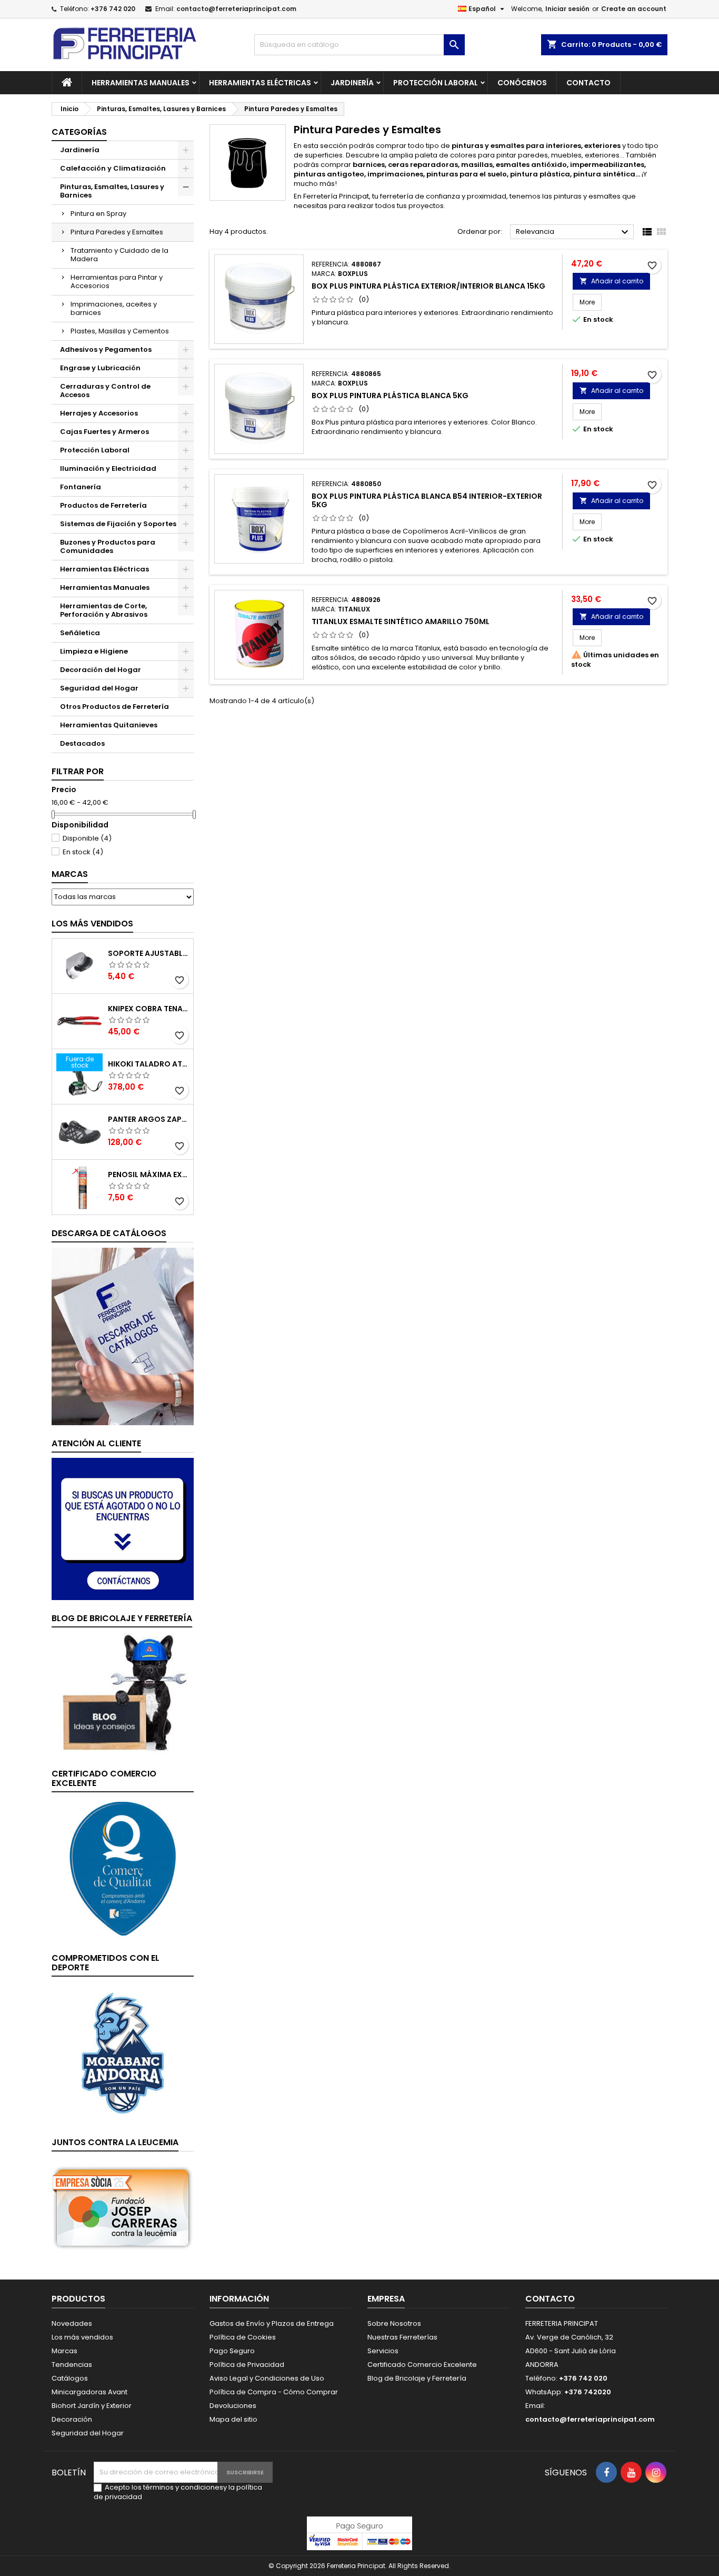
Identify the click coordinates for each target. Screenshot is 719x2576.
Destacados (82, 743)
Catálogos (70, 2378)
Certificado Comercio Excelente (422, 2365)
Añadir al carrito (611, 281)
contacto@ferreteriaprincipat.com (236, 9)
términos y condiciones (183, 2487)
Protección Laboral (436, 83)
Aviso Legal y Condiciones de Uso (267, 2378)
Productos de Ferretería (103, 505)
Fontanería (81, 487)
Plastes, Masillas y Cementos (120, 331)
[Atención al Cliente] (123, 1529)
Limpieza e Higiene (94, 651)
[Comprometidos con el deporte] (123, 2053)
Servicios (383, 2351)
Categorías (79, 132)
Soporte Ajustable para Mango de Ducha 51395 (148, 953)
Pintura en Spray (98, 214)
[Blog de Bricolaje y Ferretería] (123, 1694)
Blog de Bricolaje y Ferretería (417, 2378)
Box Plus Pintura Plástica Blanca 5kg (390, 396)
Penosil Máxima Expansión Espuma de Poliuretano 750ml (148, 1175)
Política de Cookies (243, 2337)
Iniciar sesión (567, 9)
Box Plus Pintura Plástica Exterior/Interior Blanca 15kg (428, 286)
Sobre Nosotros (394, 2323)
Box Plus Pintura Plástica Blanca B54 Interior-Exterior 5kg (427, 500)
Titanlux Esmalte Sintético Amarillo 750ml (401, 621)
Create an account (634, 9)
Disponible (87, 838)
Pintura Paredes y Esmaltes (117, 232)
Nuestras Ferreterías (402, 2337)
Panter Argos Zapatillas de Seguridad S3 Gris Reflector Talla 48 (148, 1119)
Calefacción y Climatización (113, 168)
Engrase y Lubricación (100, 368)
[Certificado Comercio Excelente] (123, 1868)
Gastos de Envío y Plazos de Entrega (272, 2323)
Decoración (72, 2419)
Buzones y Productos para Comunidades (108, 546)
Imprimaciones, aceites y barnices (114, 308)
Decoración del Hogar (101, 670)
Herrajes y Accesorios (99, 413)
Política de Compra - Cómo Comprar (274, 2392)
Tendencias (72, 2365)
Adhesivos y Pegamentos (106, 349)
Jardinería (352, 83)
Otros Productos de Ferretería (114, 707)
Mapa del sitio (233, 2419)
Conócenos (522, 83)
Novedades (72, 2323)
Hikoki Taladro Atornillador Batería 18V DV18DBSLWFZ (148, 1064)
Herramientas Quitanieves (109, 725)
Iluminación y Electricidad (108, 468)
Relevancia (573, 232)
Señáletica (80, 633)
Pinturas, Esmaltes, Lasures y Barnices (112, 191)
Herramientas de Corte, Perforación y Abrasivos (104, 610)
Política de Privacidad (247, 2365)
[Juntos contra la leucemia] (123, 2207)
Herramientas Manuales (141, 83)
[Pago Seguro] (359, 2533)
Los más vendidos (92, 924)
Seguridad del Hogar (99, 688)
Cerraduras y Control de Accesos (105, 391)
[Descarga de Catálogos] (123, 1336)
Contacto (588, 83)
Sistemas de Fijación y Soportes (118, 524)
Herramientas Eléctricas (260, 83)
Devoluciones (233, 2406)
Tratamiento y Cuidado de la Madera (119, 255)
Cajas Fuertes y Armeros (104, 432)
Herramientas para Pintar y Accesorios (117, 282)
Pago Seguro (232, 2351)
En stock (83, 852)
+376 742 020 (113, 9)
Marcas (70, 874)
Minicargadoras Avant (89, 2392)
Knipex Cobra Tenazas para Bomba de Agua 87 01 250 (148, 1009)
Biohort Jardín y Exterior (92, 2406)
